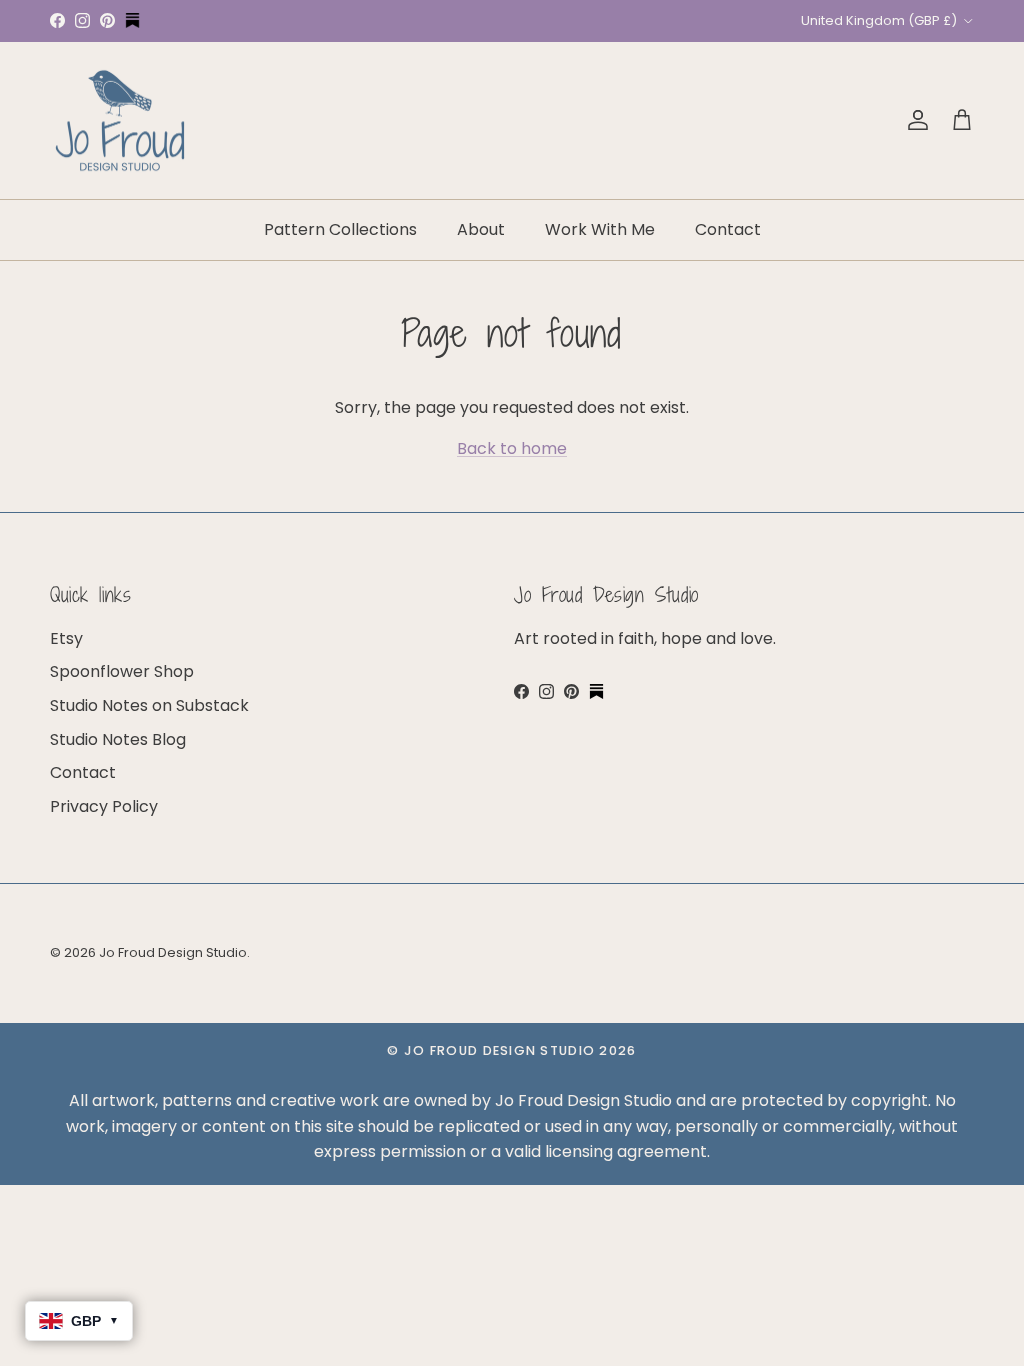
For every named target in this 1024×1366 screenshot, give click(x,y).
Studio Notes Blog (118, 739)
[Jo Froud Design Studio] (120, 121)
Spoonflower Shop (122, 671)
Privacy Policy (104, 806)
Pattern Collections (340, 229)
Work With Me (600, 229)
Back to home (512, 448)
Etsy (66, 638)
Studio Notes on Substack (149, 705)
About (481, 229)
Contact (728, 229)
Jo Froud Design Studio (173, 952)
